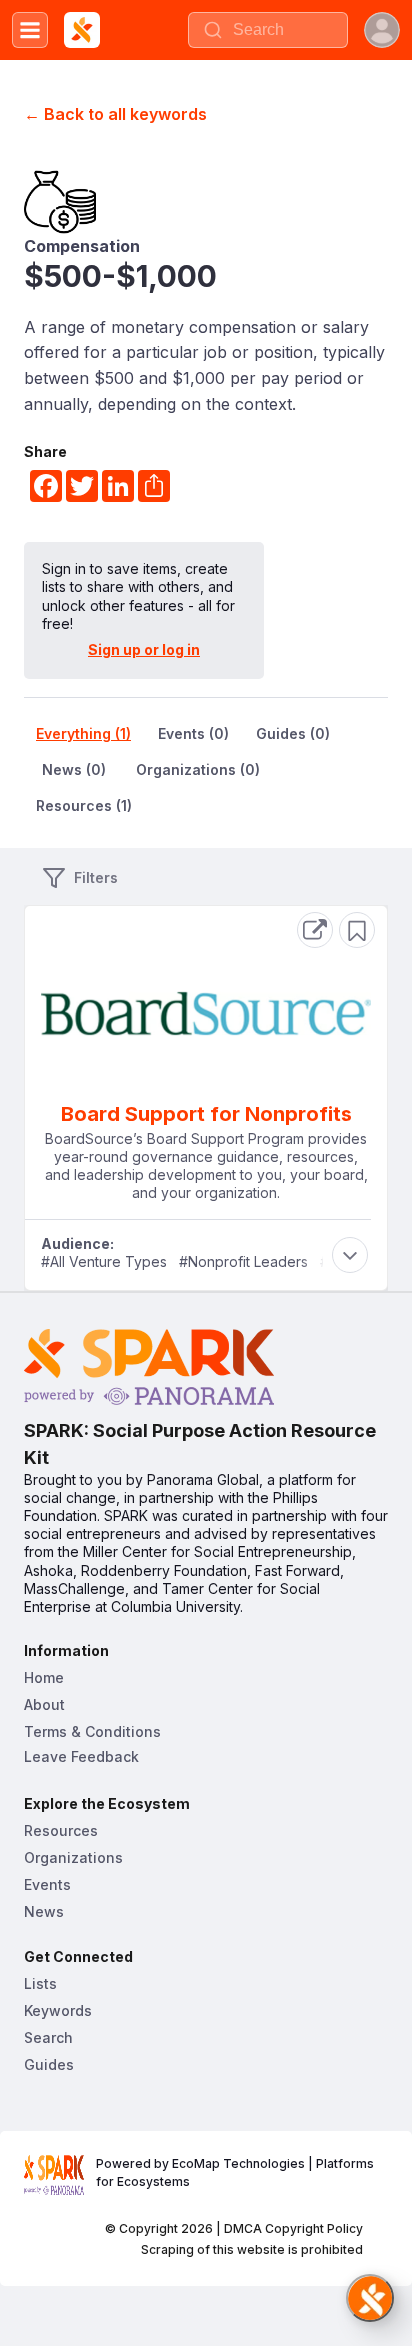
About (44, 1704)
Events (47, 1884)
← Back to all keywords (115, 114)
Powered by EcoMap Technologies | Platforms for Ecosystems (236, 2172)
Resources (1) (84, 805)
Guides (49, 2064)
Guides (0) (293, 733)
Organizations (73, 1857)
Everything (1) (83, 733)
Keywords (58, 2010)
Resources (61, 1830)
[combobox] (268, 30)
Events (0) (193, 733)
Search (48, 2037)
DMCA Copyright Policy (293, 2228)
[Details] (315, 930)
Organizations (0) (198, 769)
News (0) (74, 769)
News (44, 1911)
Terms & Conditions (92, 1731)
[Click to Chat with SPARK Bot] (370, 2298)
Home (44, 1677)
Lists (40, 1983)
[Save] (357, 930)
